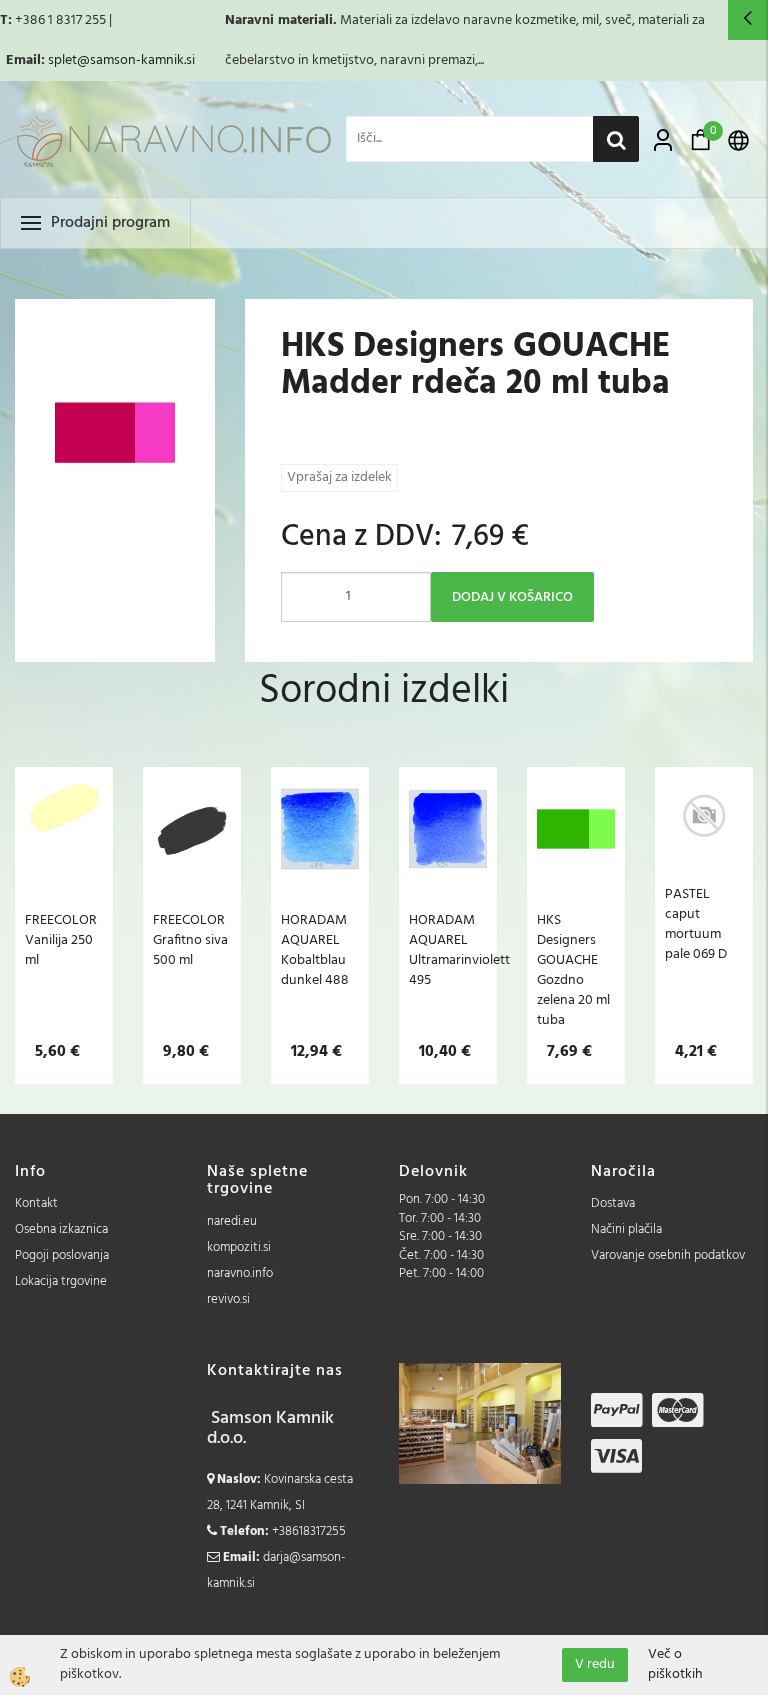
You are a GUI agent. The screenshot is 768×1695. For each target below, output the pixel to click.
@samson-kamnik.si (136, 60)
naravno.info (240, 1273)
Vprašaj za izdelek (339, 477)
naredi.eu (232, 1221)
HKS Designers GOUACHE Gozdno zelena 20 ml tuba (573, 970)
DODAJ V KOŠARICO (512, 597)
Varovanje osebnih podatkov (668, 1255)
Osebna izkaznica (61, 1229)
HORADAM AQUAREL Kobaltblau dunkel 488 (315, 950)
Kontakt (36, 1203)
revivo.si (228, 1299)
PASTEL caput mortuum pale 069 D (696, 924)
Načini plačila (626, 1229)
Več (64, 881)
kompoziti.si (239, 1247)
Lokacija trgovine (61, 1281)
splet (62, 60)
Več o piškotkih (675, 1665)
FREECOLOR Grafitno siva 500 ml (190, 940)
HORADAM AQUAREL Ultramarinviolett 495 (448, 950)
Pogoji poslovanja (62, 1255)
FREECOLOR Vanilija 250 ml (61, 940)
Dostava (613, 1203)
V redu (595, 1664)
